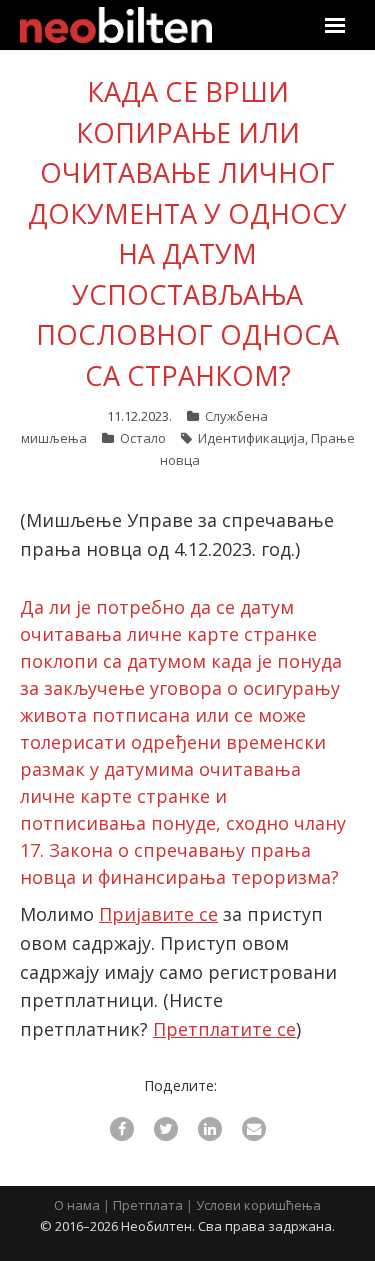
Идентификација (251, 438)
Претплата (148, 1205)
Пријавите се (158, 914)
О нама (77, 1205)
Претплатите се (224, 1029)
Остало (143, 438)
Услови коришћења (258, 1205)
